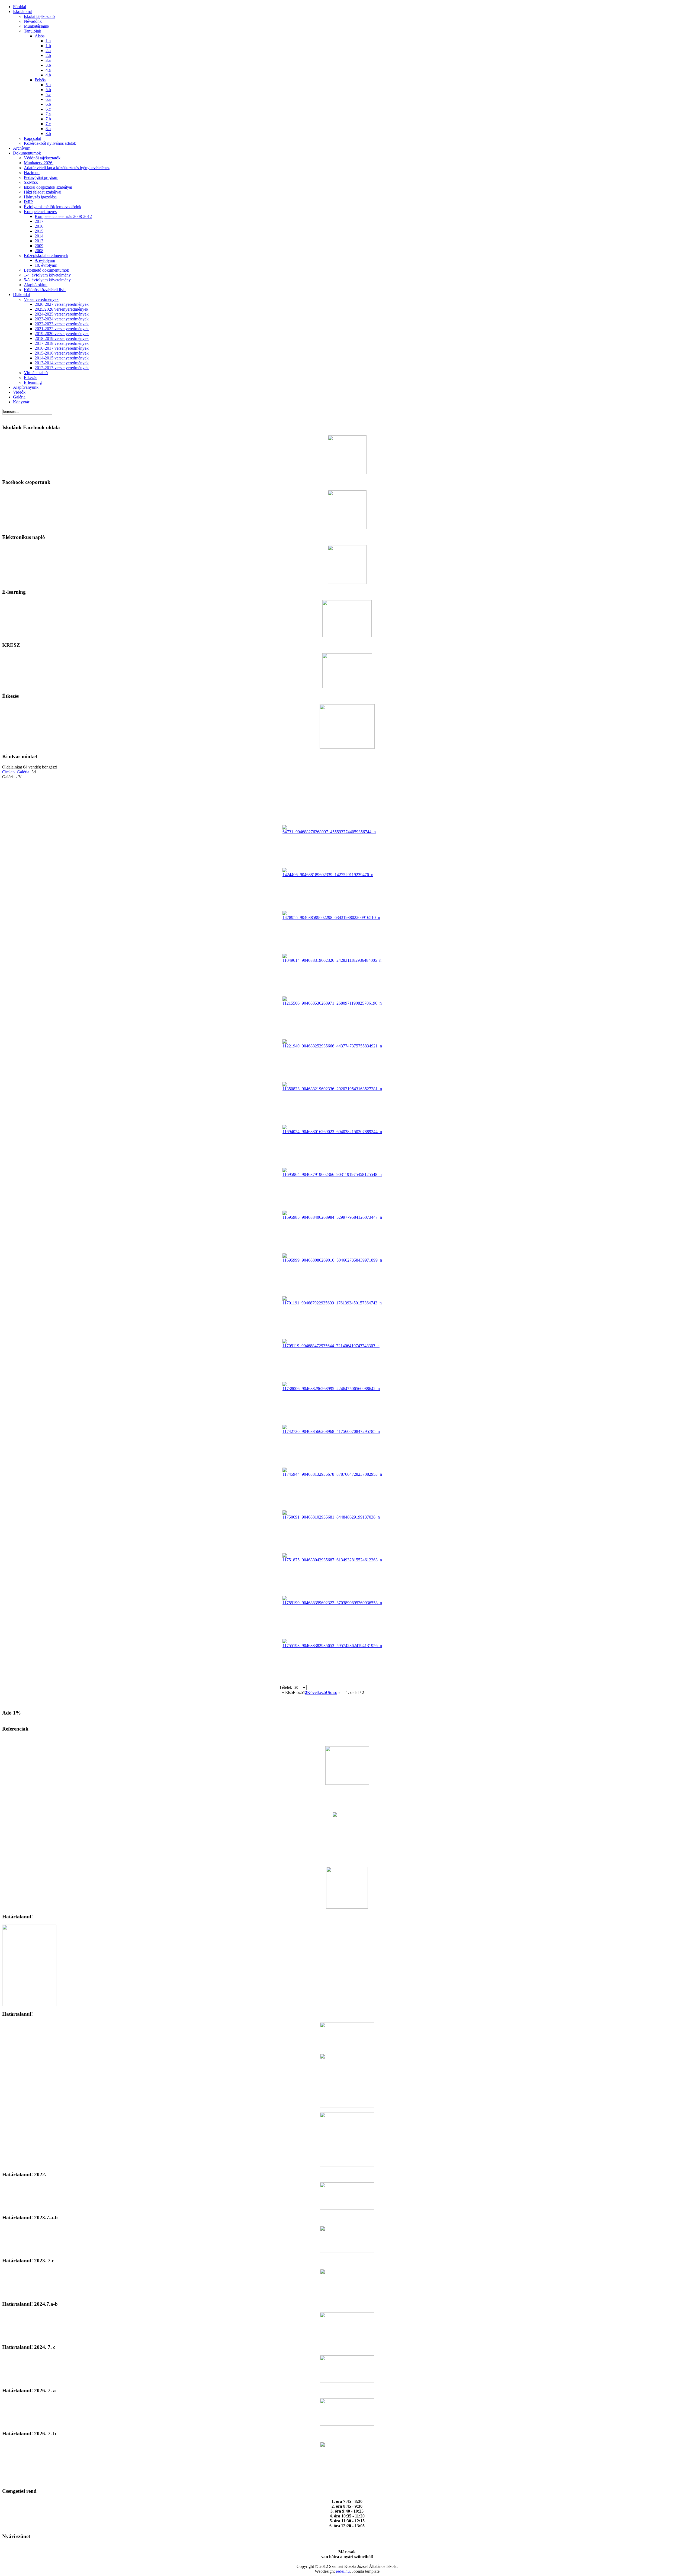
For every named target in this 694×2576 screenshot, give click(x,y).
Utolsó (332, 1692)
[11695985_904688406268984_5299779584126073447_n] (332, 1217)
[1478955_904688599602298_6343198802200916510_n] (331, 917)
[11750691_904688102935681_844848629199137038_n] (331, 1517)
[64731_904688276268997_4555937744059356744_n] (329, 832)
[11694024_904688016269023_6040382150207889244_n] (332, 1132)
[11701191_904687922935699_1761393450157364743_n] (332, 1303)
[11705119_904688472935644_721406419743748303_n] (331, 1346)
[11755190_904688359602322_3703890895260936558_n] (332, 1603)
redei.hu (343, 2571)
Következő (317, 1692)
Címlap (8, 772)
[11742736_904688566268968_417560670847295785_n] (331, 1431)
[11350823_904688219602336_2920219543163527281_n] (332, 1089)
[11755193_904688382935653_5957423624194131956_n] (332, 1646)
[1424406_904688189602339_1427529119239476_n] (328, 875)
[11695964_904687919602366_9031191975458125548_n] (332, 1174)
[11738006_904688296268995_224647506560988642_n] (331, 1389)
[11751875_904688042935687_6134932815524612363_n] (332, 1560)
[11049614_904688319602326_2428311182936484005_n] (332, 960)
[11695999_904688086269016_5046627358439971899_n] (332, 1260)
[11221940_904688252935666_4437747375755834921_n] (332, 1046)
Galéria (23, 772)
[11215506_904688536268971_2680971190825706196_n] (332, 1003)
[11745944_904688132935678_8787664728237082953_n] (332, 1474)
